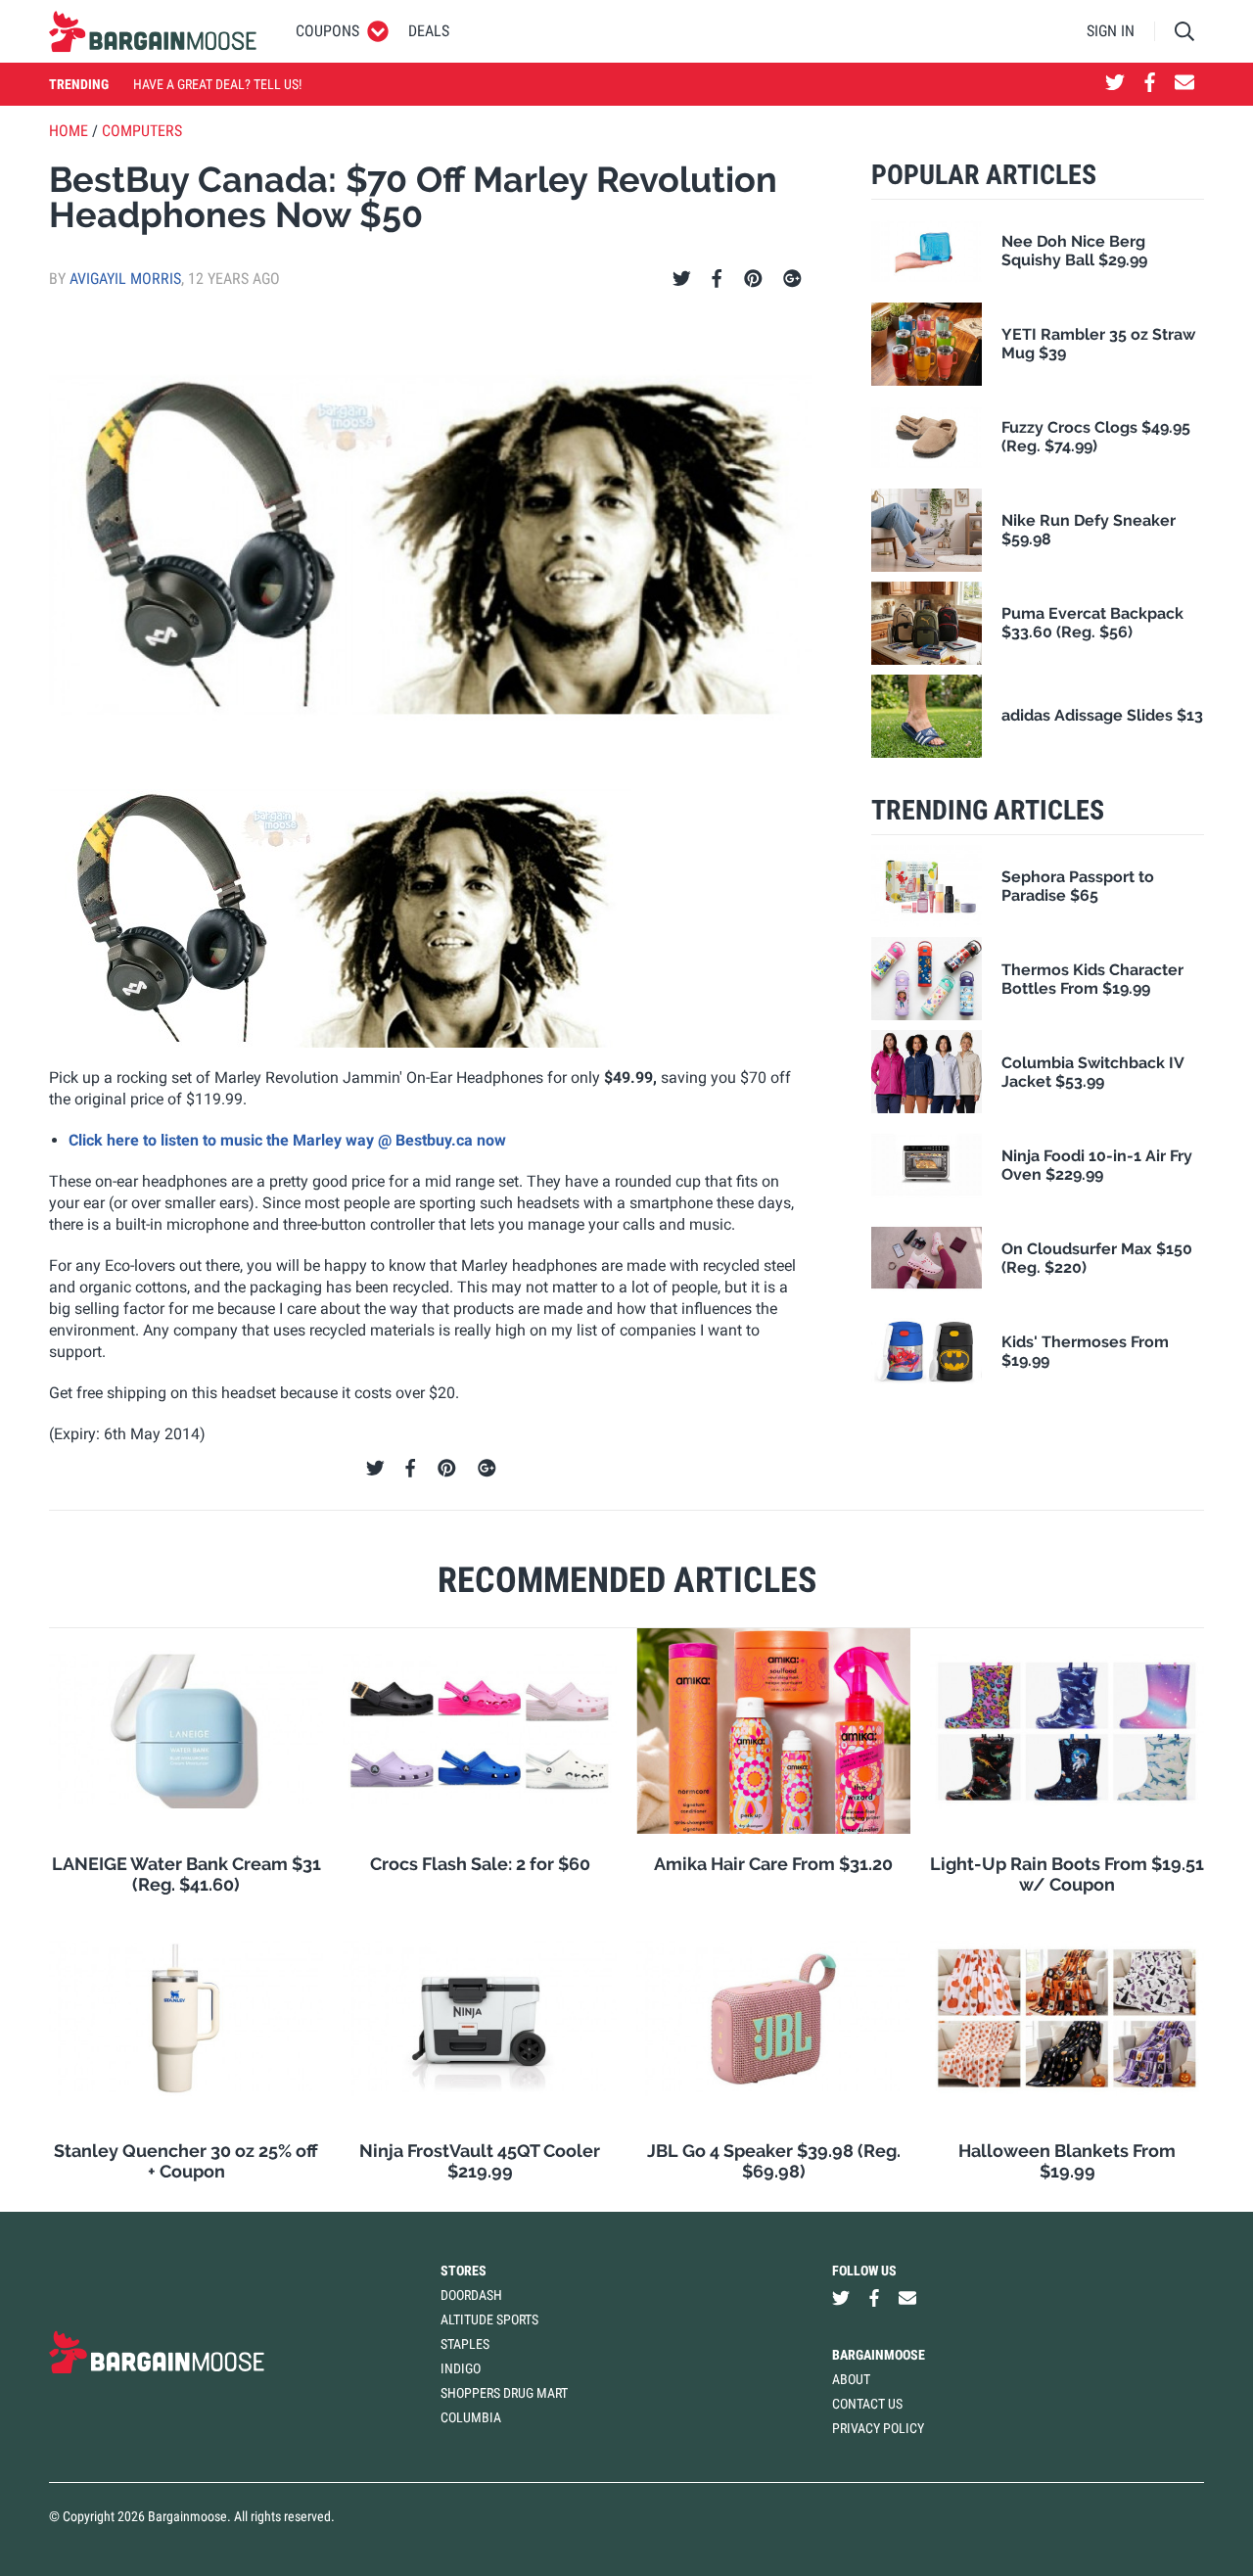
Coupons (327, 31)
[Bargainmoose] (153, 31)
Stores (464, 2271)
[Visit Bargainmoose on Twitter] (1115, 84)
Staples (465, 2344)
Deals (429, 31)
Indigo (461, 2368)
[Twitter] (682, 279)
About (851, 2379)
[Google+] (792, 279)
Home (69, 131)
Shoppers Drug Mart (504, 2393)
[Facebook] (717, 279)
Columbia (471, 2417)
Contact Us (867, 2404)
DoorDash (471, 2295)
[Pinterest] (753, 279)
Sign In (1111, 31)
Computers (142, 131)
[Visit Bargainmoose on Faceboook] (1150, 84)
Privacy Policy (878, 2428)
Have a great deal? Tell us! (217, 84)
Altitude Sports (489, 2319)
